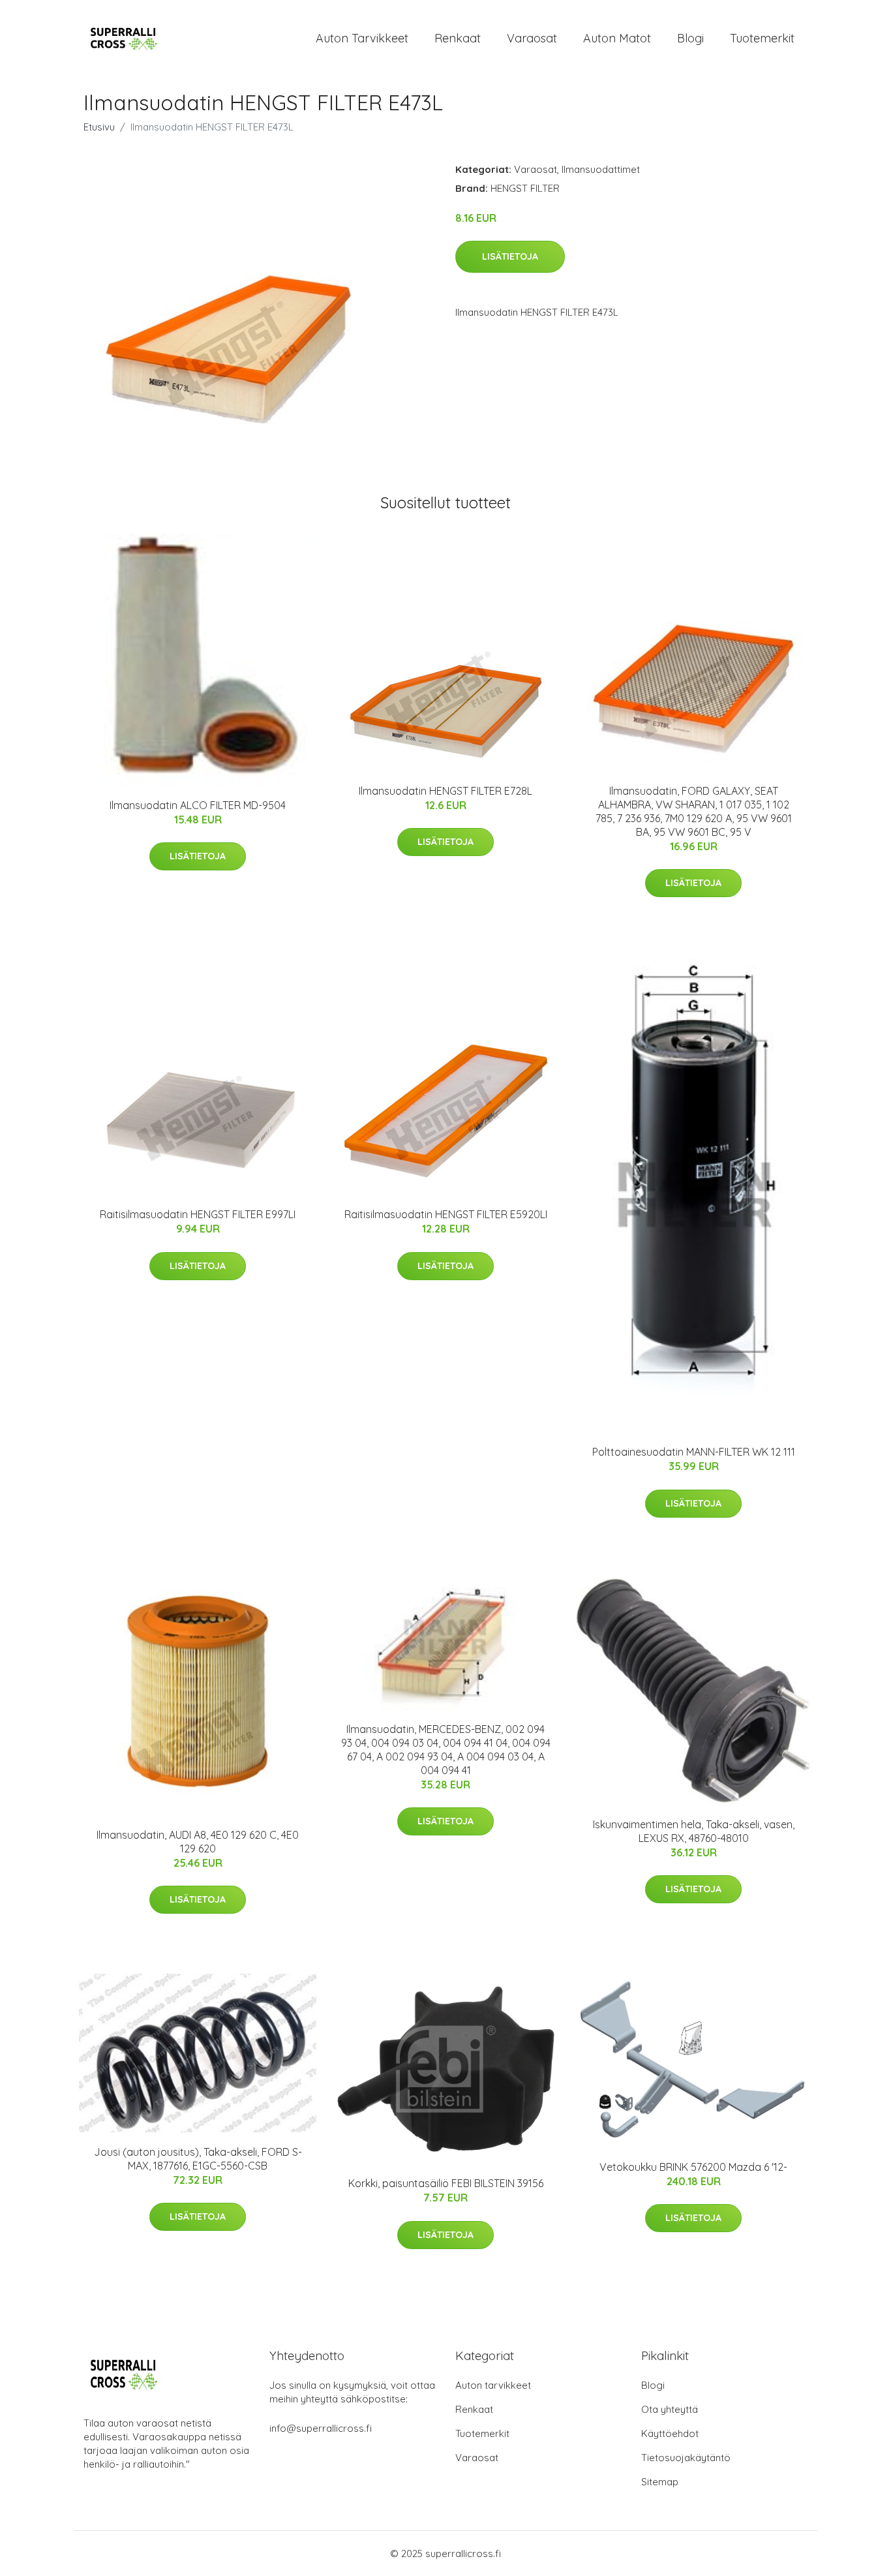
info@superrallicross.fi (321, 2428)
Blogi (690, 38)
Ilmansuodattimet (601, 169)
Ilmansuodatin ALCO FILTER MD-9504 (198, 805)
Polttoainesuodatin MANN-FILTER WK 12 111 (694, 1452)
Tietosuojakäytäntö (686, 2458)
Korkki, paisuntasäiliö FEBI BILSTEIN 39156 (446, 2183)
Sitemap (660, 2482)
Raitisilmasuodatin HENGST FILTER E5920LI (446, 1214)
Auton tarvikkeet (362, 38)
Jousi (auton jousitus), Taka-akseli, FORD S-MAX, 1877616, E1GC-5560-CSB (198, 2159)
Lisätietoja (510, 256)
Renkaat (458, 38)
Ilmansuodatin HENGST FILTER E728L (445, 791)
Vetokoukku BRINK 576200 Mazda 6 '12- (693, 2167)
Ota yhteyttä (670, 2409)
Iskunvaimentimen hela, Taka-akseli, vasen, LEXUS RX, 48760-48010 (694, 1831)
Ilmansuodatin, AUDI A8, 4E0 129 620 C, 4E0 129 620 (198, 1842)
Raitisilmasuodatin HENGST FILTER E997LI (198, 1214)
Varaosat (532, 38)
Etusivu (99, 127)
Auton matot (617, 38)
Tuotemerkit (762, 38)
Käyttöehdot (670, 2433)
